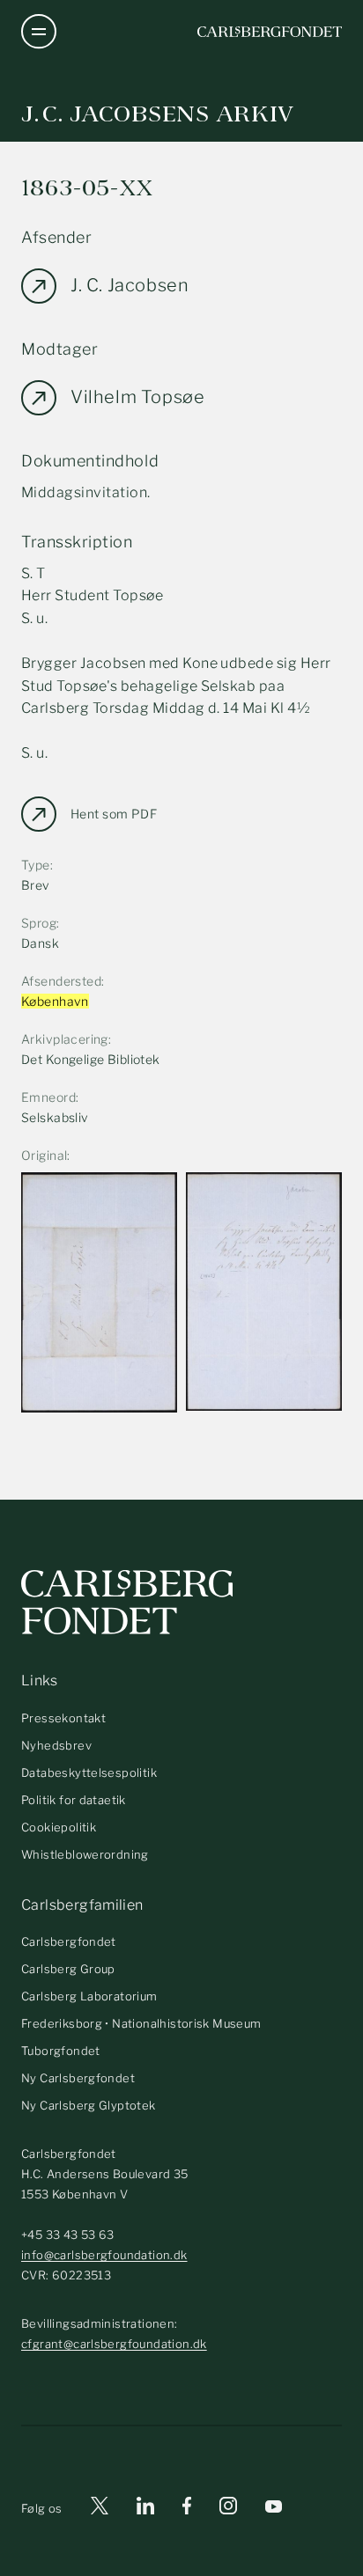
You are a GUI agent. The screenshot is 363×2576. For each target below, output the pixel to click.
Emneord (48, 1097)
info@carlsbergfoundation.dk (104, 2255)
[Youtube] (274, 2509)
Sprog (39, 923)
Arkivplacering (65, 1039)
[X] (100, 2509)
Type (36, 865)
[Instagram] (228, 2509)
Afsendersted (61, 981)
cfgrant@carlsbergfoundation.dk (114, 2344)
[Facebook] (187, 2509)
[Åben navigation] (39, 32)
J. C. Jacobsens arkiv (158, 114)
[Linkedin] (145, 2509)
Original (44, 1155)
